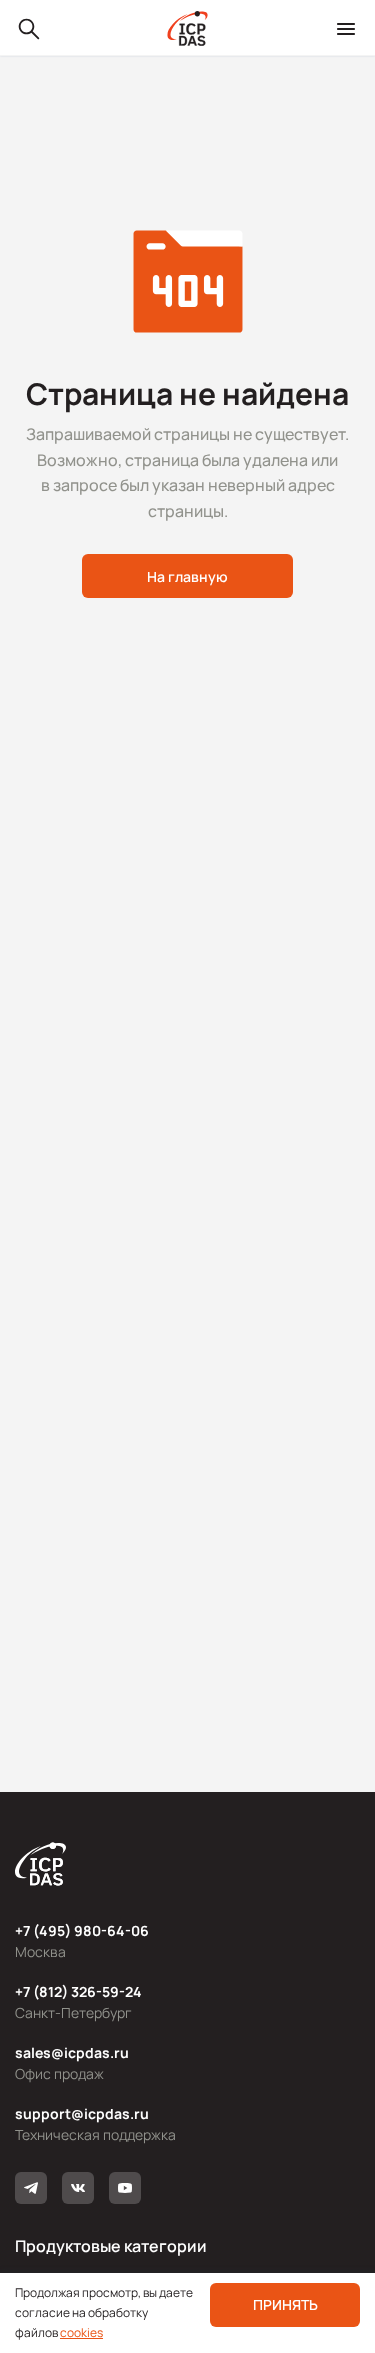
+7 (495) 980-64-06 (82, 1930)
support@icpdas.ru (82, 2113)
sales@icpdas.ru (72, 2052)
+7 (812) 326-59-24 (78, 1991)
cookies (81, 2332)
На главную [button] (187, 576)
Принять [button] (285, 2304)
